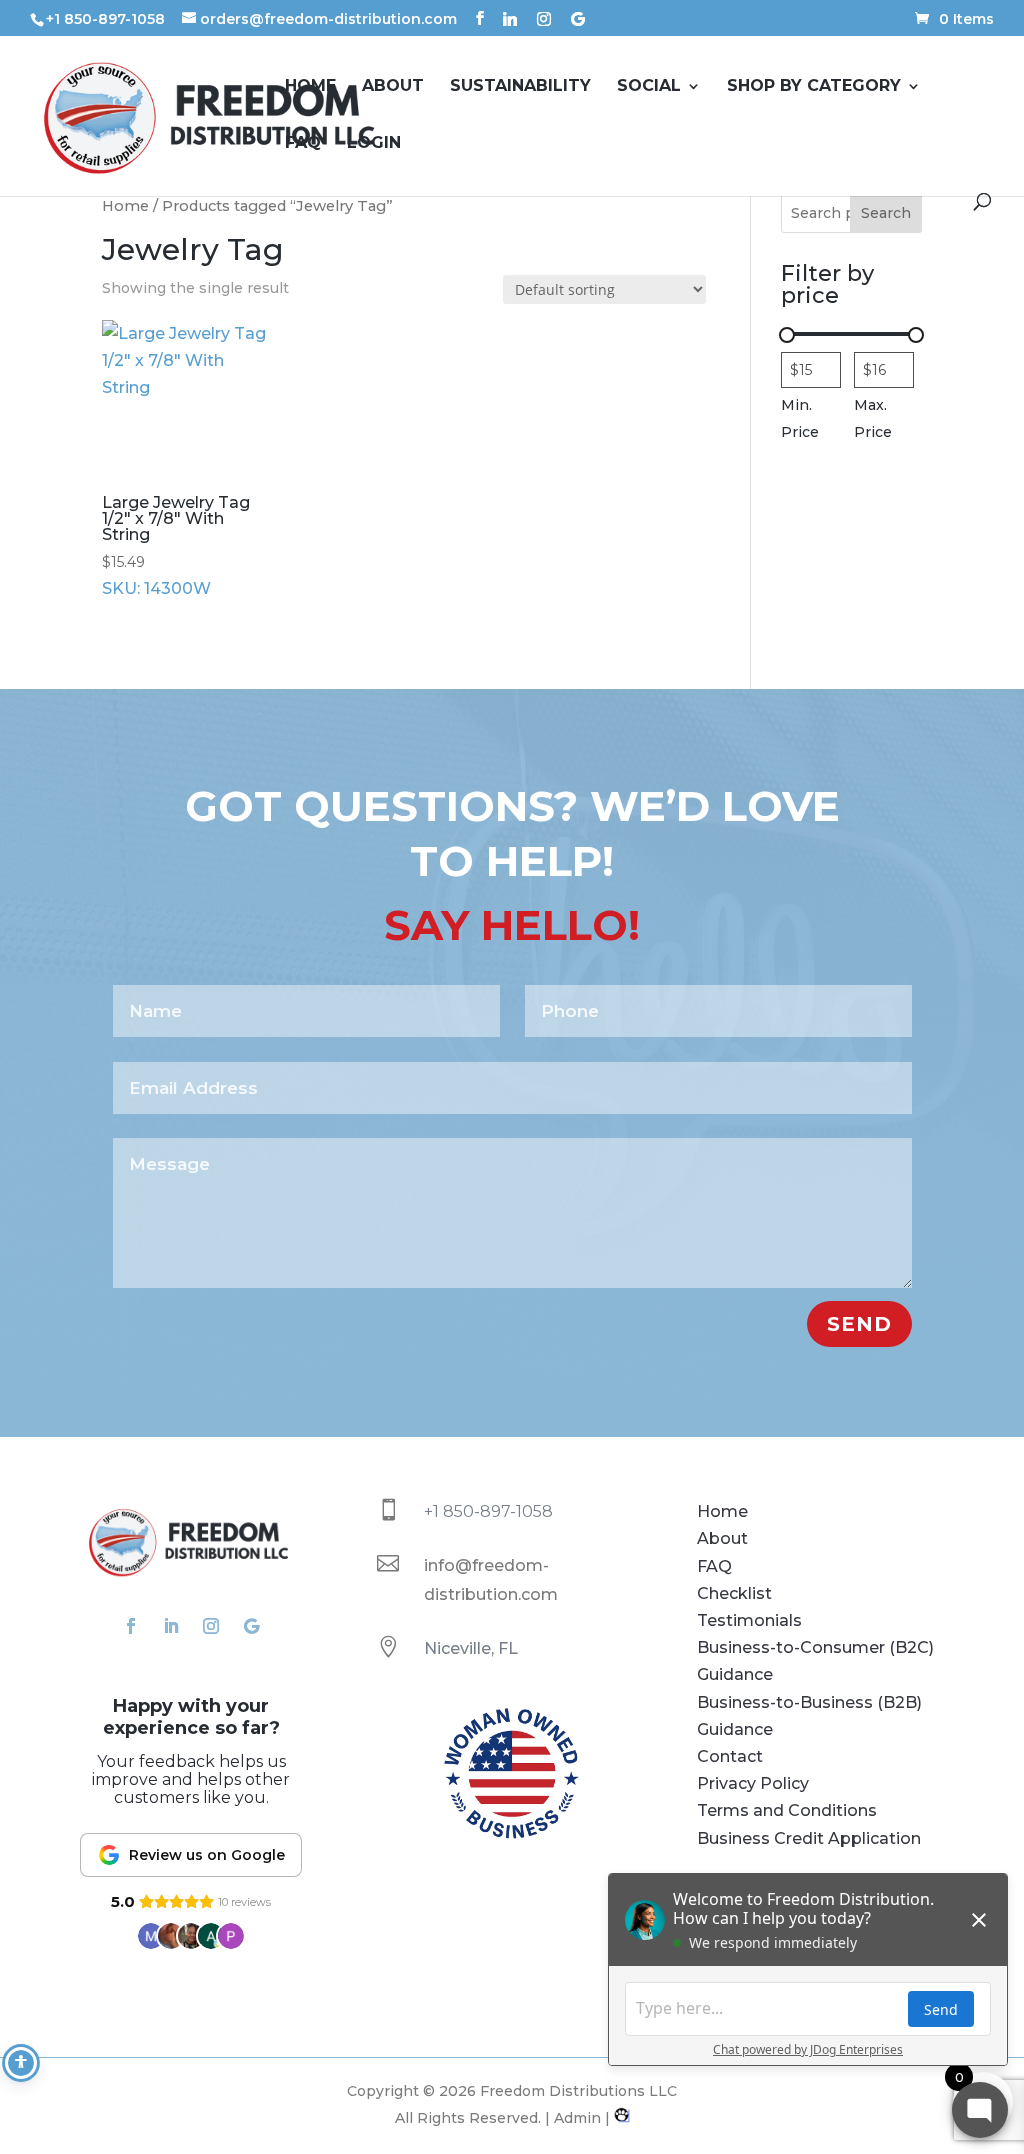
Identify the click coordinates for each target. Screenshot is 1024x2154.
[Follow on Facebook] (131, 1626)
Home (310, 87)
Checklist (734, 1593)
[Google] (578, 19)
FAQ (303, 144)
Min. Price (800, 418)
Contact (730, 1756)
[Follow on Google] (251, 1626)
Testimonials (749, 1620)
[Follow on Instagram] (211, 1626)
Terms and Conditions (787, 1810)
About (393, 87)
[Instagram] (544, 19)
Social (649, 87)
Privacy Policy (753, 1783)
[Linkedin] (510, 19)
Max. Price (873, 418)
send (859, 1324)
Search (886, 213)
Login (374, 144)
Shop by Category (814, 87)
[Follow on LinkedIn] (171, 1626)
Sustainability (520, 87)
